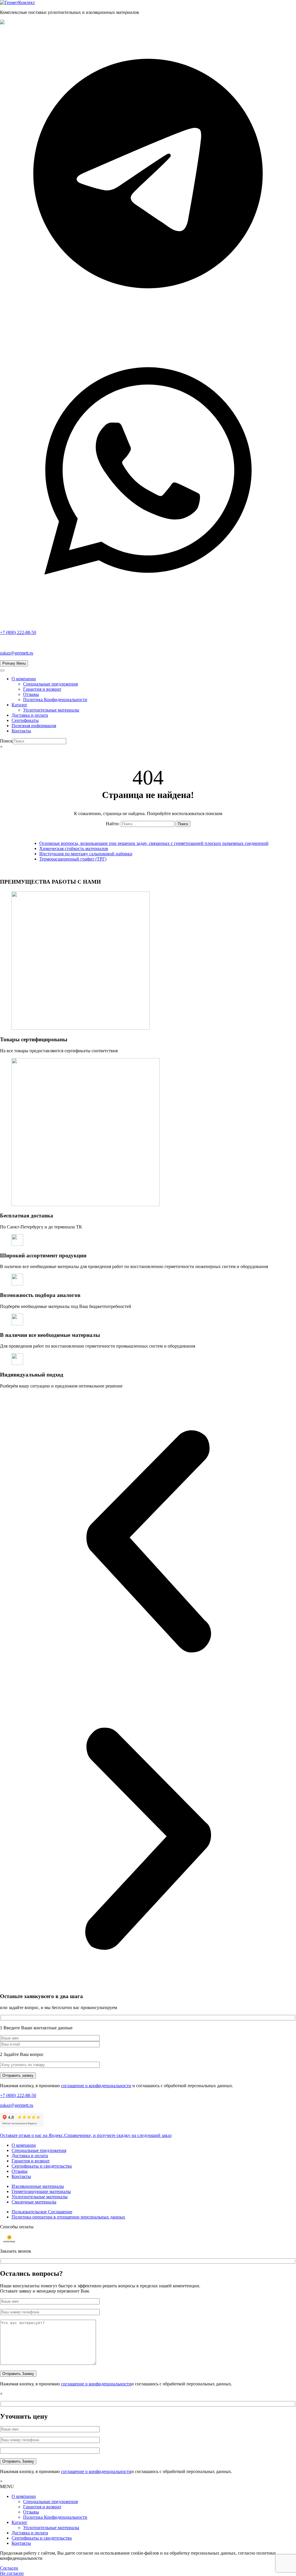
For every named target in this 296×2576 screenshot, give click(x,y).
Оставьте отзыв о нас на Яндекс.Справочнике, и (86, 2135)
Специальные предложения (50, 684)
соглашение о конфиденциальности (96, 2086)
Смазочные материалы (34, 2202)
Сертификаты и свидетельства (42, 2166)
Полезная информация (34, 726)
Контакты (21, 731)
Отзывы (31, 694)
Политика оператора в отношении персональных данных (68, 2217)
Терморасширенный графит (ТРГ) (73, 859)
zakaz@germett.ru (17, 653)
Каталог (20, 705)
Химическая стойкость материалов (74, 848)
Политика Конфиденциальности (55, 700)
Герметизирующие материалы (41, 2191)
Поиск (6, 741)
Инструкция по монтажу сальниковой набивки (86, 854)
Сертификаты (25, 720)
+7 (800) (18, 632)
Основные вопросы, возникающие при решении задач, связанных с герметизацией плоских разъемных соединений (154, 843)
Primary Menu (14, 663)
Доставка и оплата (30, 715)
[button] (148, 1542)
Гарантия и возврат (42, 689)
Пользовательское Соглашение (42, 2212)
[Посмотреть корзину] (148, 757)
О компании (24, 679)
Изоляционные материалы (38, 2186)
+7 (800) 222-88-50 (18, 2095)
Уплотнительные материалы (51, 710)
